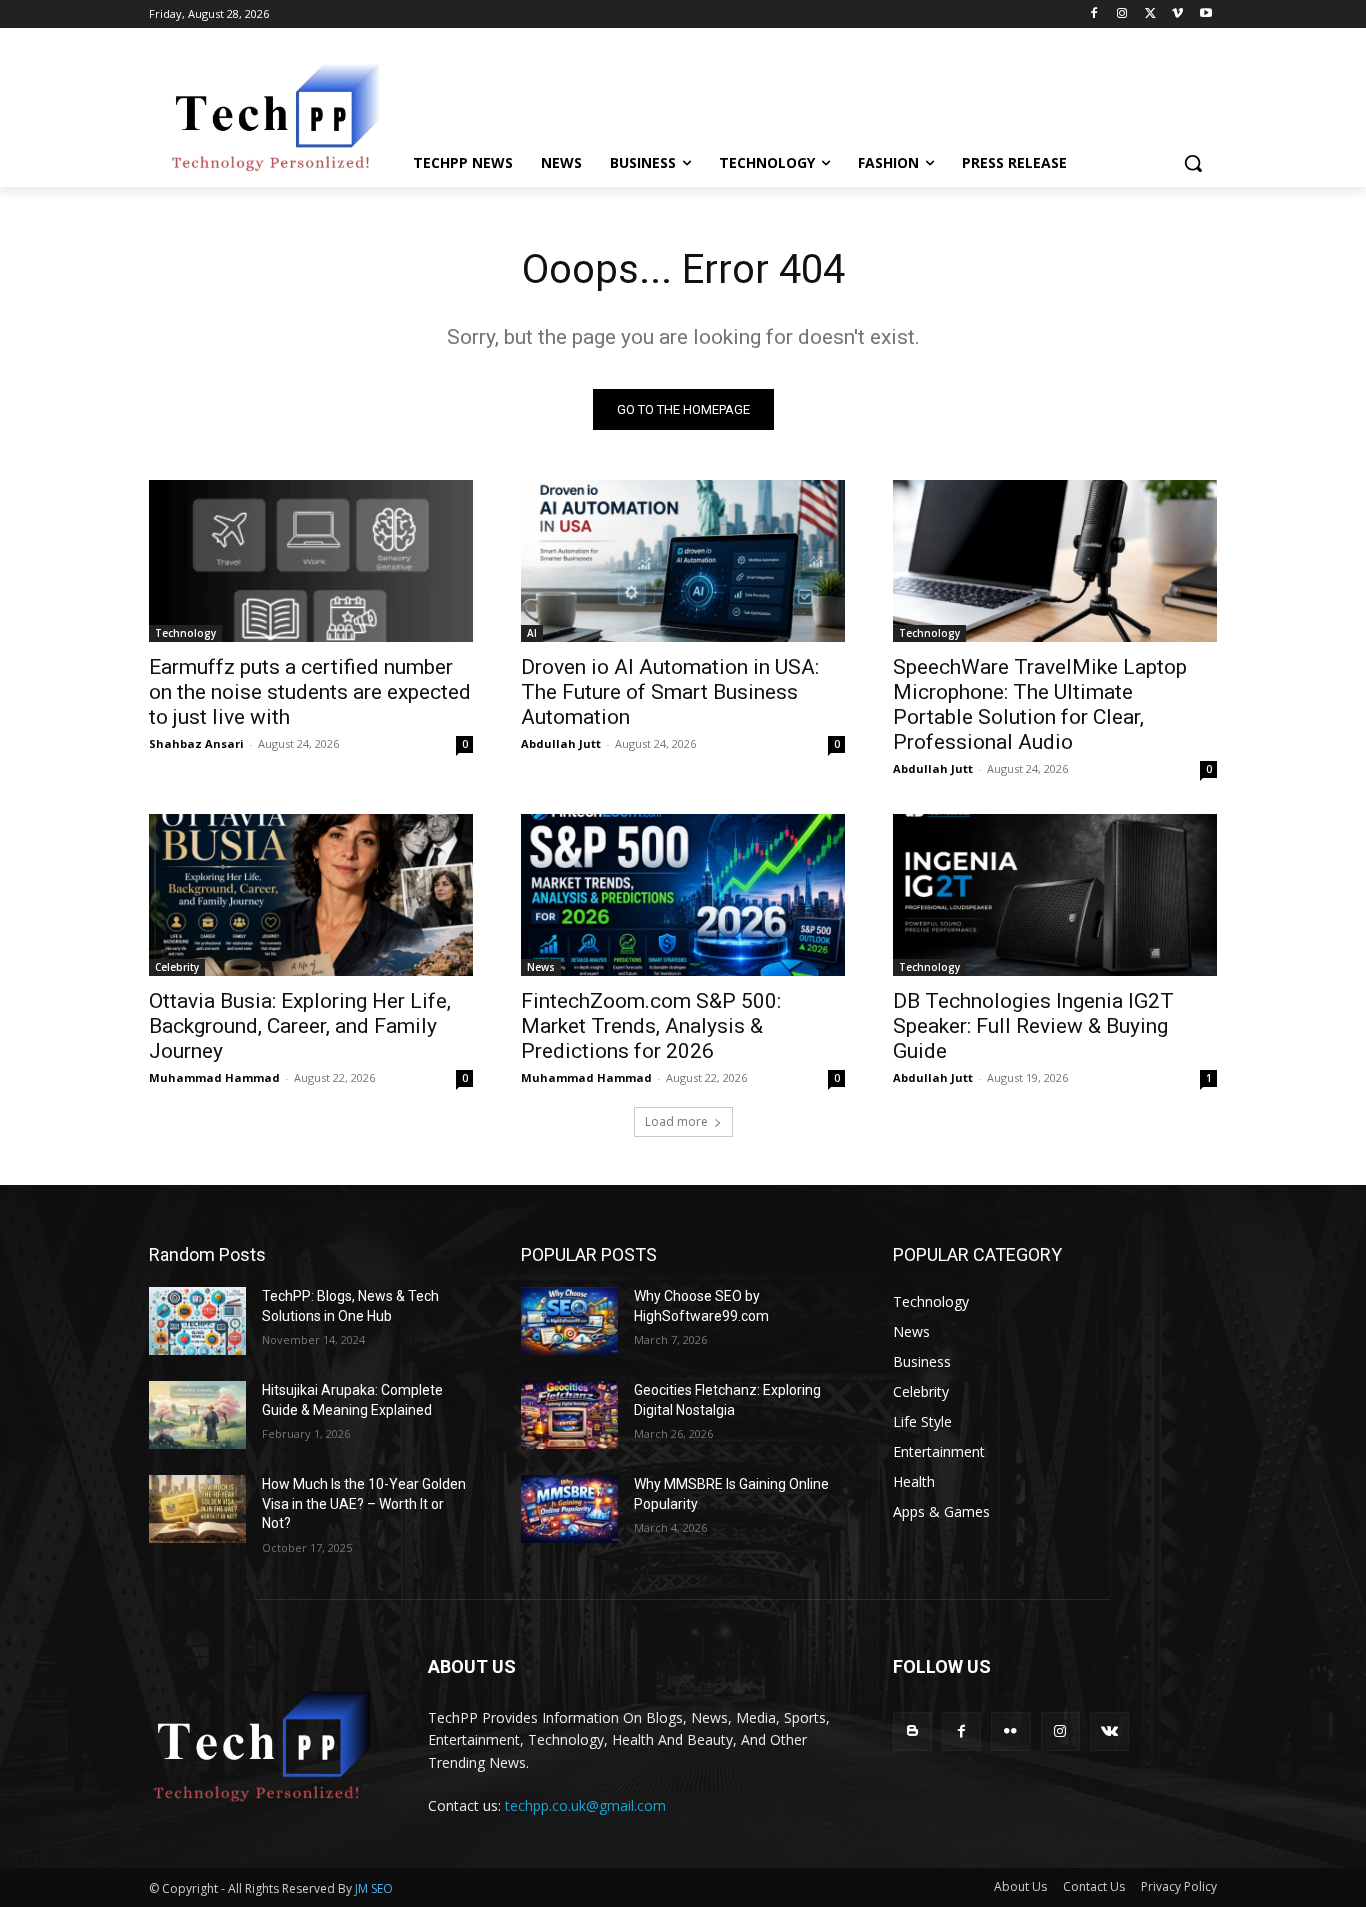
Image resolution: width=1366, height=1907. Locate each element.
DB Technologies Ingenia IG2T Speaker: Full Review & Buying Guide (1033, 1026)
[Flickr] (1010, 1731)
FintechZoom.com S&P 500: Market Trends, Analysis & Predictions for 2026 (651, 1026)
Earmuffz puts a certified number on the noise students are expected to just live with (310, 692)
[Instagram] (1122, 14)
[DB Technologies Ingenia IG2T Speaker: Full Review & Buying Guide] (1055, 895)
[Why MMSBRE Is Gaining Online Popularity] (569, 1509)
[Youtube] (1205, 14)
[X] (1150, 14)
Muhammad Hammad (214, 1077)
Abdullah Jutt (561, 743)
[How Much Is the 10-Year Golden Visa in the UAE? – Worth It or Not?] (197, 1509)
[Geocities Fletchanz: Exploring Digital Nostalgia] (569, 1415)
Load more (676, 1121)
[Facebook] (1094, 14)
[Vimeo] (1177, 14)
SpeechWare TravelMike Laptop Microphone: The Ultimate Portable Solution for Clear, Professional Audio (1040, 704)
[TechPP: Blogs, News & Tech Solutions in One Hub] (197, 1321)
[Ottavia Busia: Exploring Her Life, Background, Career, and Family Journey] (311, 895)
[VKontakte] (1109, 1731)
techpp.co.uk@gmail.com (585, 1805)
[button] (1193, 163)
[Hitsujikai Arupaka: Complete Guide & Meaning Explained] (197, 1415)
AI (532, 633)
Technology (185, 633)
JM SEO (374, 1888)
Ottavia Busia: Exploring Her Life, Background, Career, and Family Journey (300, 1026)
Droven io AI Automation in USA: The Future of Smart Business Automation (670, 692)
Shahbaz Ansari (196, 743)
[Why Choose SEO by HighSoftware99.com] (569, 1321)
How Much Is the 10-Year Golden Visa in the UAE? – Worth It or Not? (364, 1503)
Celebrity (177, 967)
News (541, 967)
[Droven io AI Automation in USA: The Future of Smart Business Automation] (683, 561)
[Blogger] (912, 1731)
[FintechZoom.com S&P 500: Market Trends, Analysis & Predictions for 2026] (683, 895)
